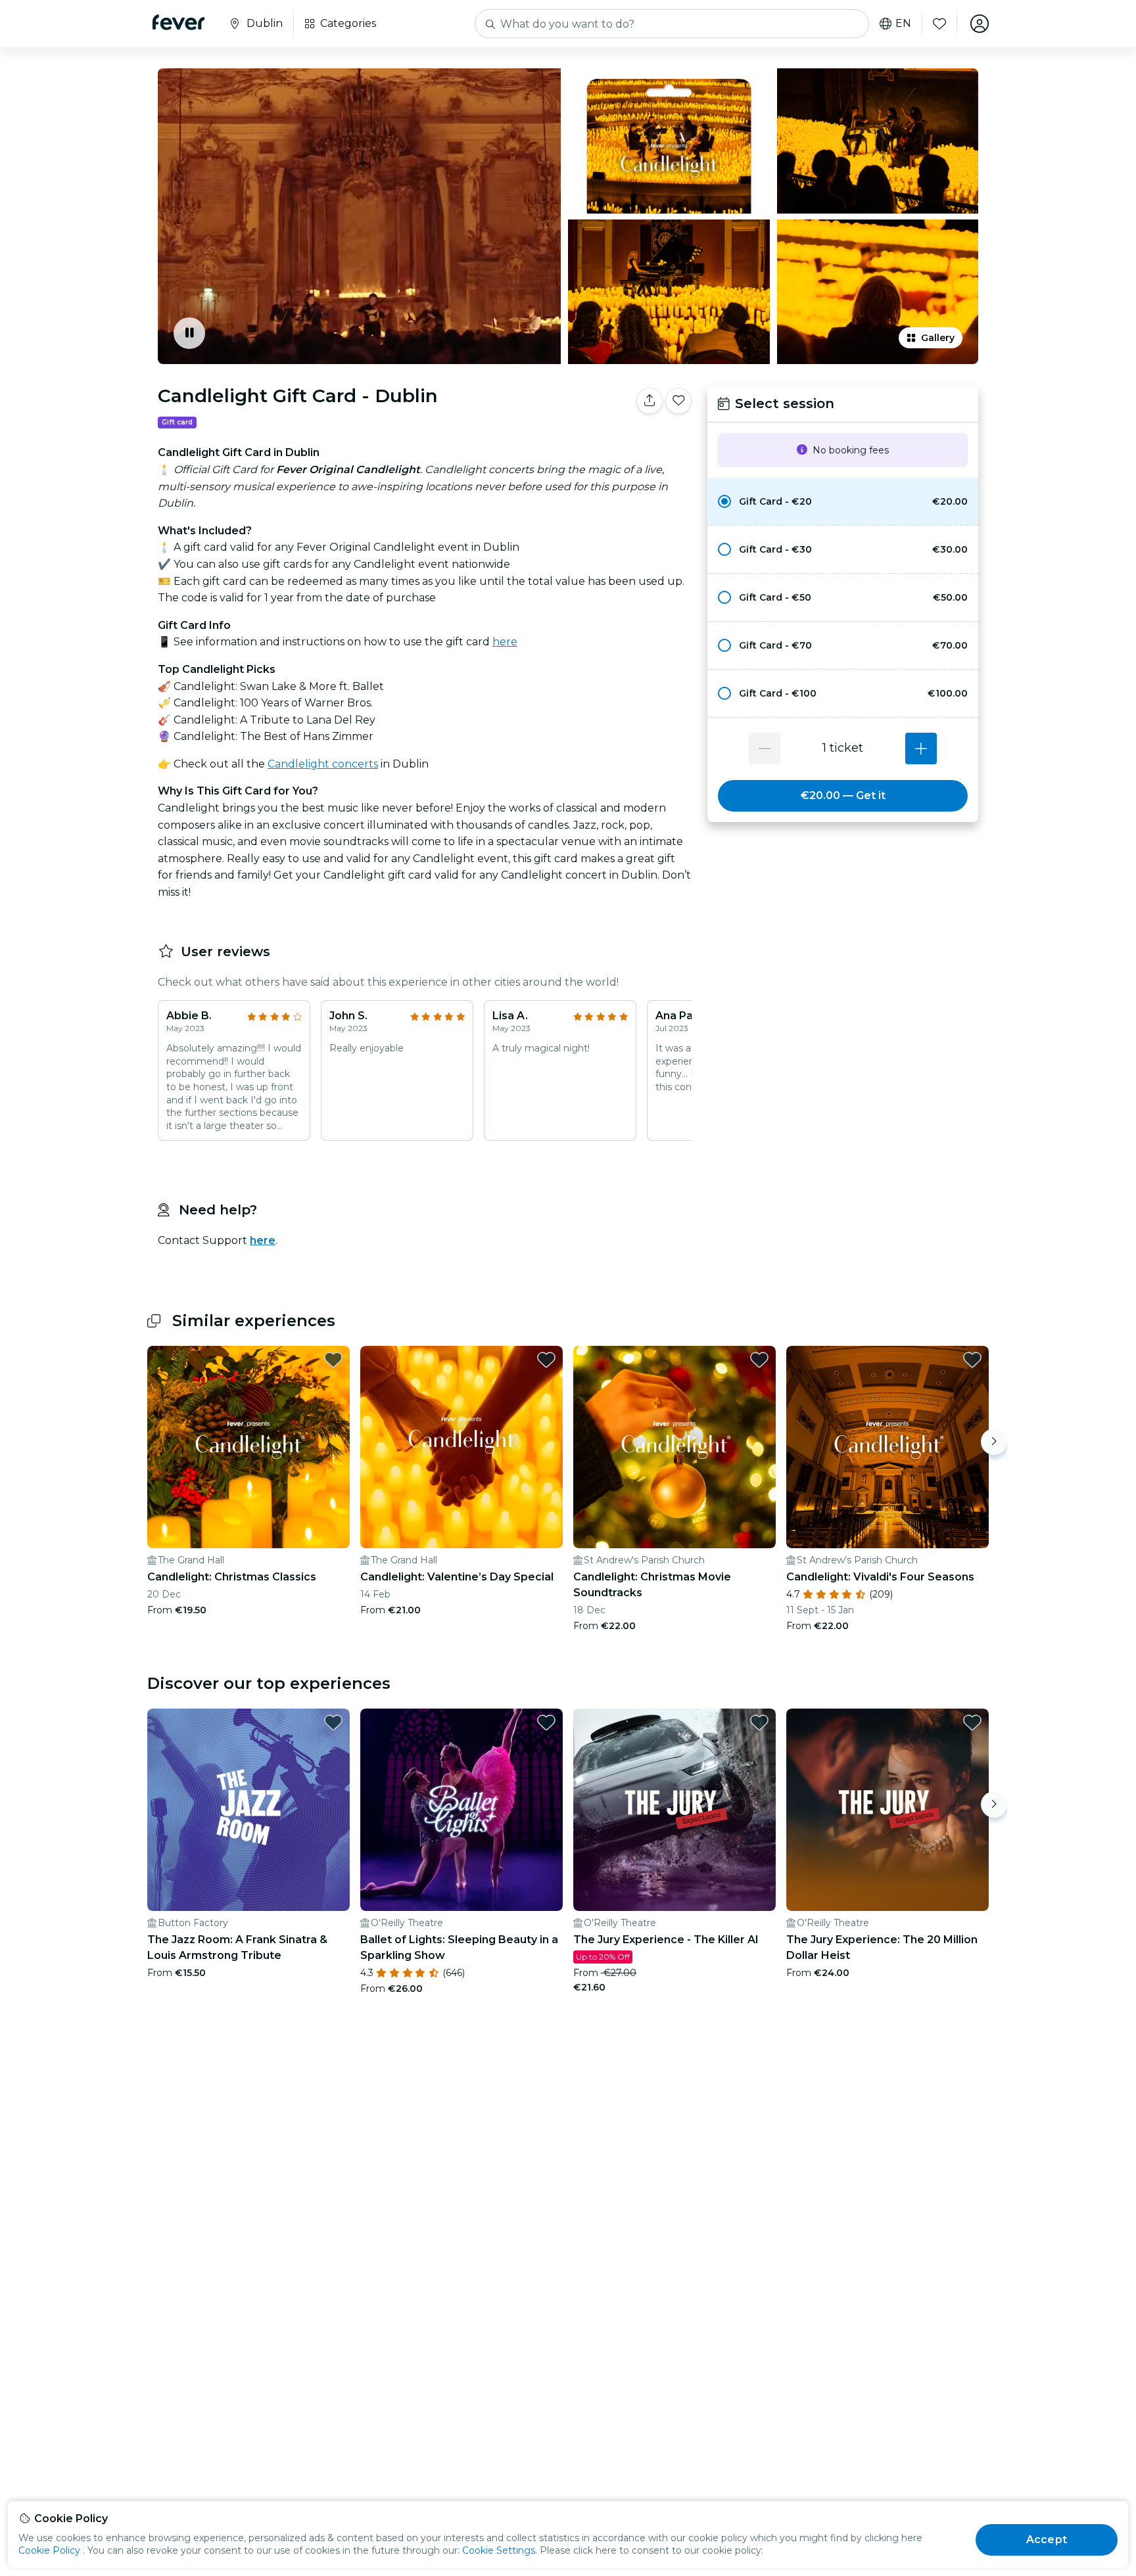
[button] (843, 501)
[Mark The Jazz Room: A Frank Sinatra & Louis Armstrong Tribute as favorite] (333, 1722)
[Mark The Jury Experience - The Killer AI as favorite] (759, 1722)
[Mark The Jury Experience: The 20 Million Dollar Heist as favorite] (972, 1722)
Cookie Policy (49, 2550)
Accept (1047, 2540)
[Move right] (994, 1442)
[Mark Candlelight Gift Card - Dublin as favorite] (678, 401)
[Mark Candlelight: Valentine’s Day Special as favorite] (546, 1360)
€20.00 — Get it (843, 795)
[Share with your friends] (650, 401)
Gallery (938, 338)
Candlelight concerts (323, 764)
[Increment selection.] (921, 748)
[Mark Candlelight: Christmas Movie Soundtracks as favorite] (759, 1360)
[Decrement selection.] (765, 748)
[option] (843, 501)
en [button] (903, 24)
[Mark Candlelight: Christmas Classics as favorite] (333, 1360)
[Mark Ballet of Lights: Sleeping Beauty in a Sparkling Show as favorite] (546, 1722)
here (505, 642)
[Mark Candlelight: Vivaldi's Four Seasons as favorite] (972, 1360)
